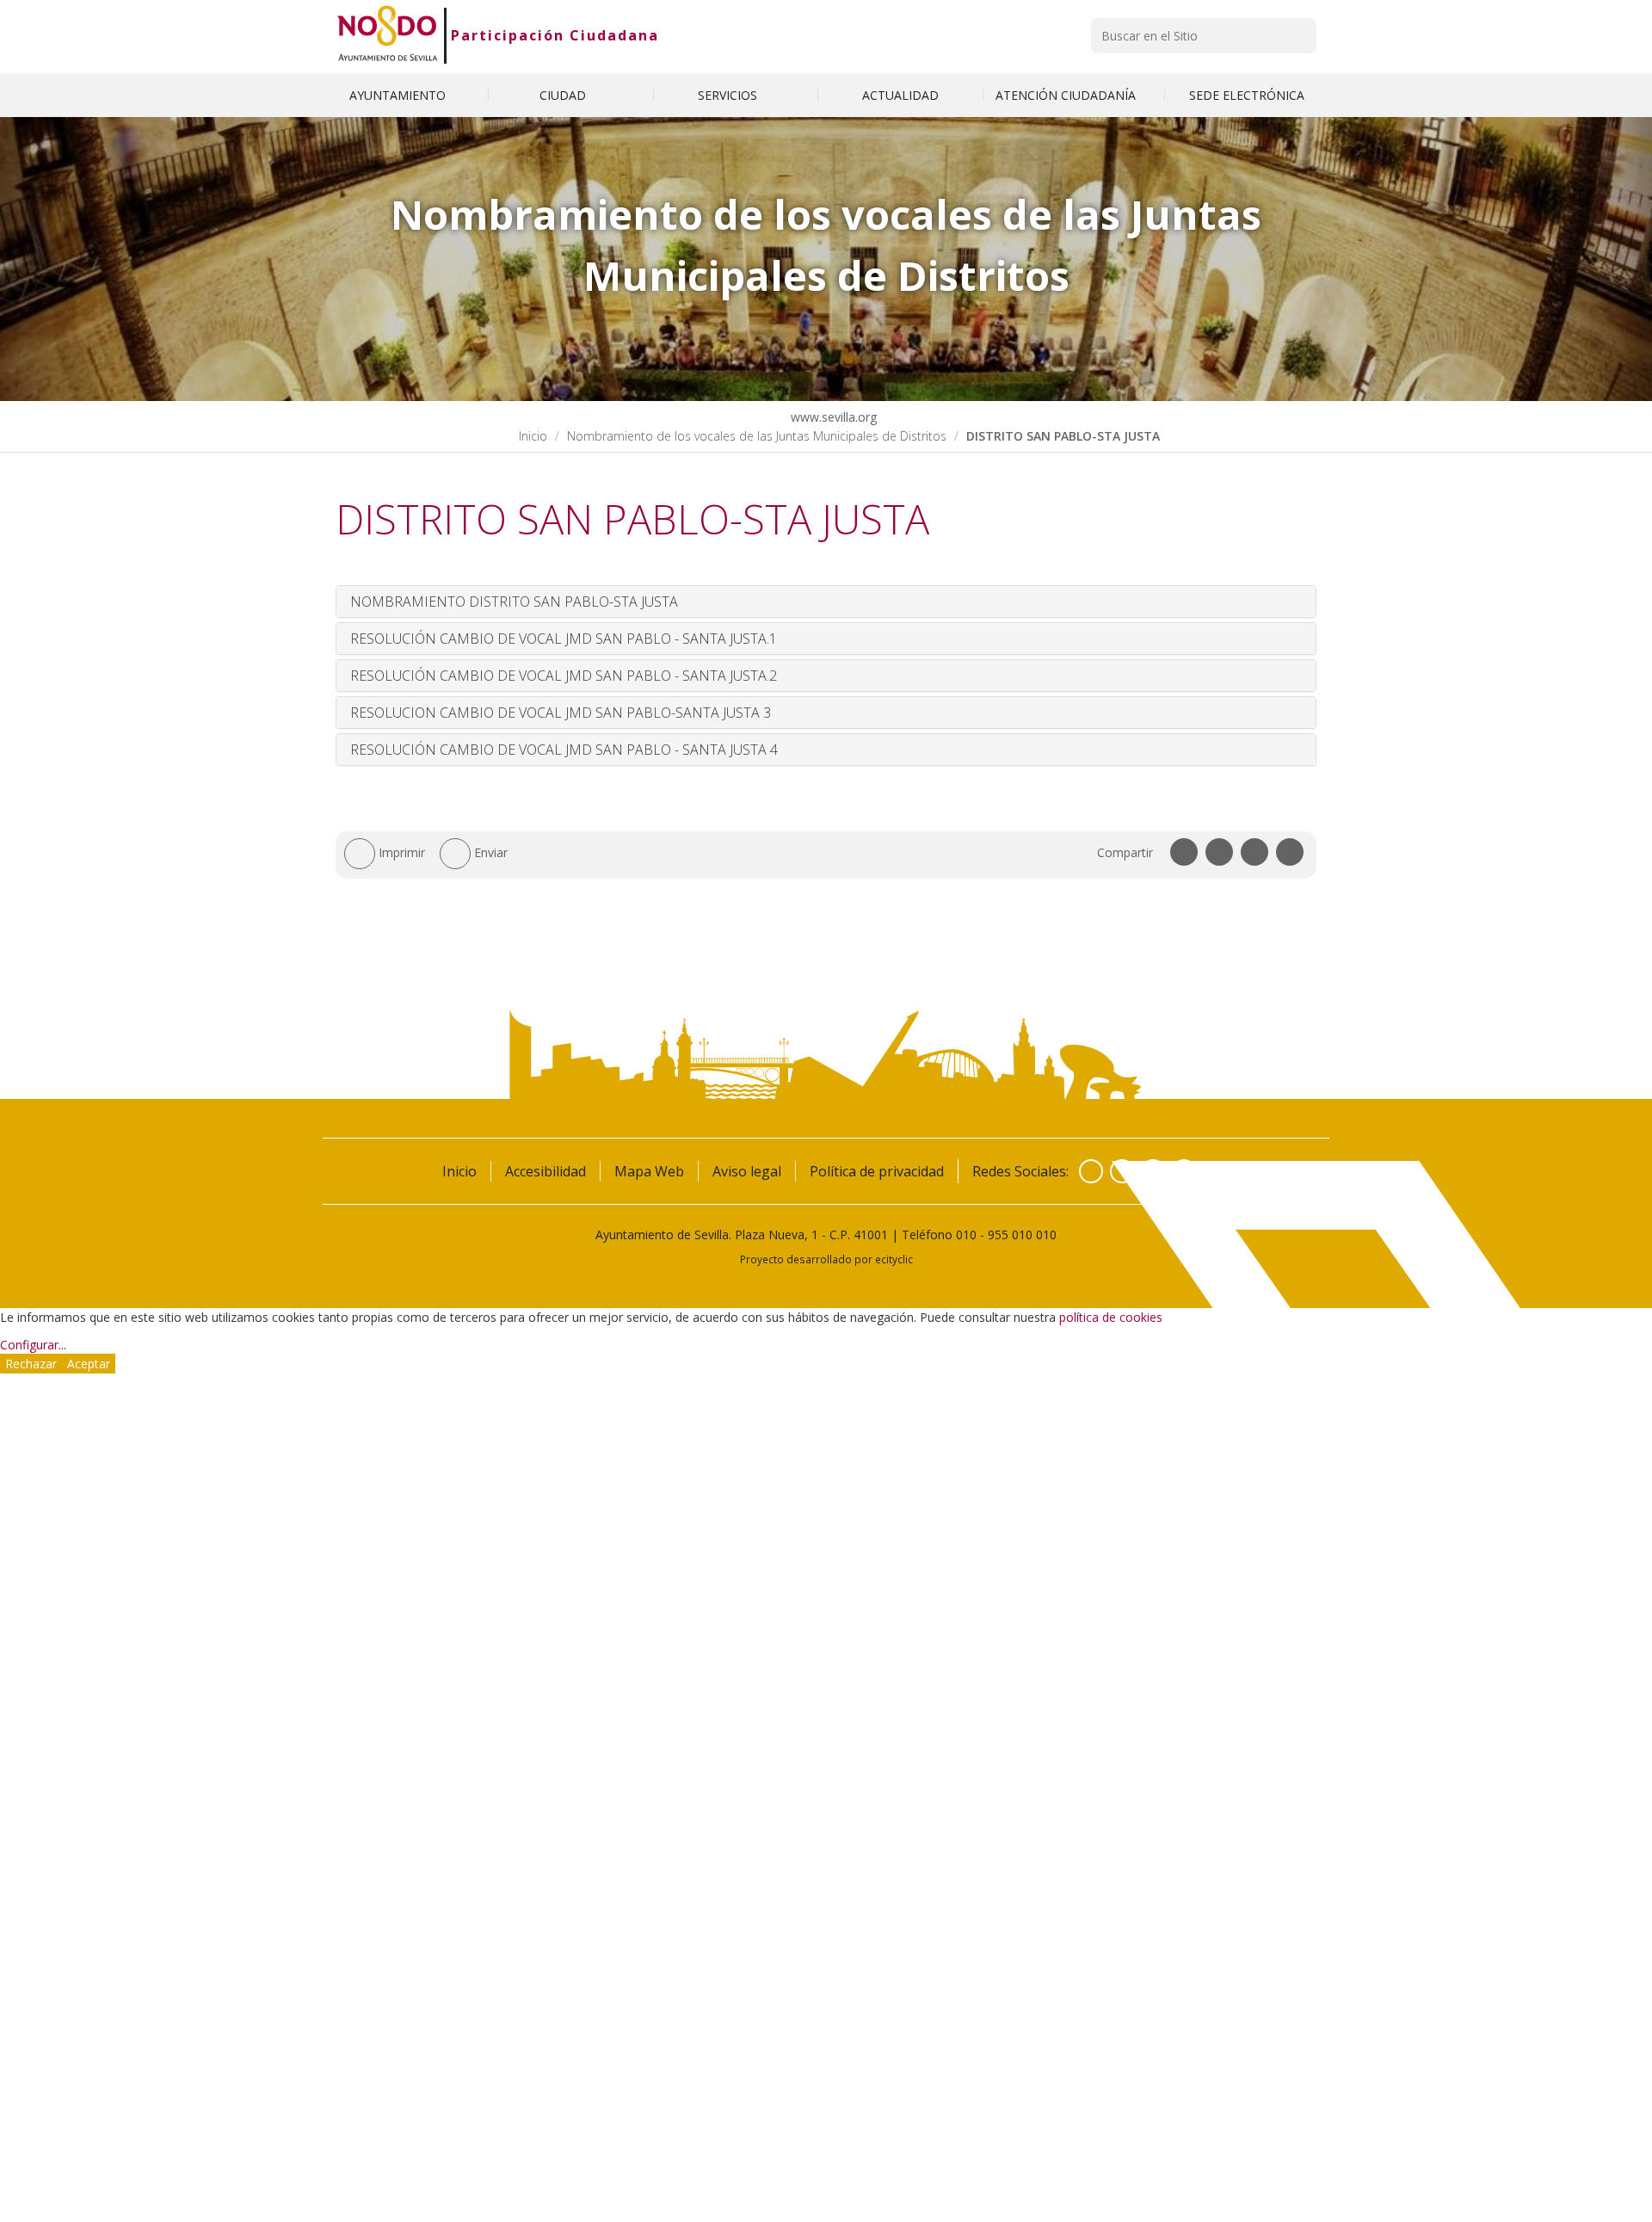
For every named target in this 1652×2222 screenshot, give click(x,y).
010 (966, 1234)
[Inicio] (388, 35)
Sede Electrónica (1247, 95)
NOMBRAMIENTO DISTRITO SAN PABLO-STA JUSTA (514, 602)
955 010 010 (1022, 1234)
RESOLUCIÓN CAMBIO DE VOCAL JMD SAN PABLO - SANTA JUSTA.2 (564, 676)
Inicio (533, 436)
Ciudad (564, 95)
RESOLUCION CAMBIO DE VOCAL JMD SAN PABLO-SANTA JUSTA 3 (561, 713)
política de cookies (1111, 1317)
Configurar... (33, 1345)
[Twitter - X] (1122, 1171)
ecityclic (894, 1259)
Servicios (729, 95)
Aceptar (89, 1364)
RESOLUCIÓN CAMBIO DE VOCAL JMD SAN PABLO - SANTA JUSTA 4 (564, 750)
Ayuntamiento (399, 95)
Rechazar (31, 1364)
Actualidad (900, 95)
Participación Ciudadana (555, 35)
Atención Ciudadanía (1067, 95)
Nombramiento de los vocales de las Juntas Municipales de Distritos (757, 436)
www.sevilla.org (832, 417)
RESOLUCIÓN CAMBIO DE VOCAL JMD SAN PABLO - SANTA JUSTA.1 (564, 639)
